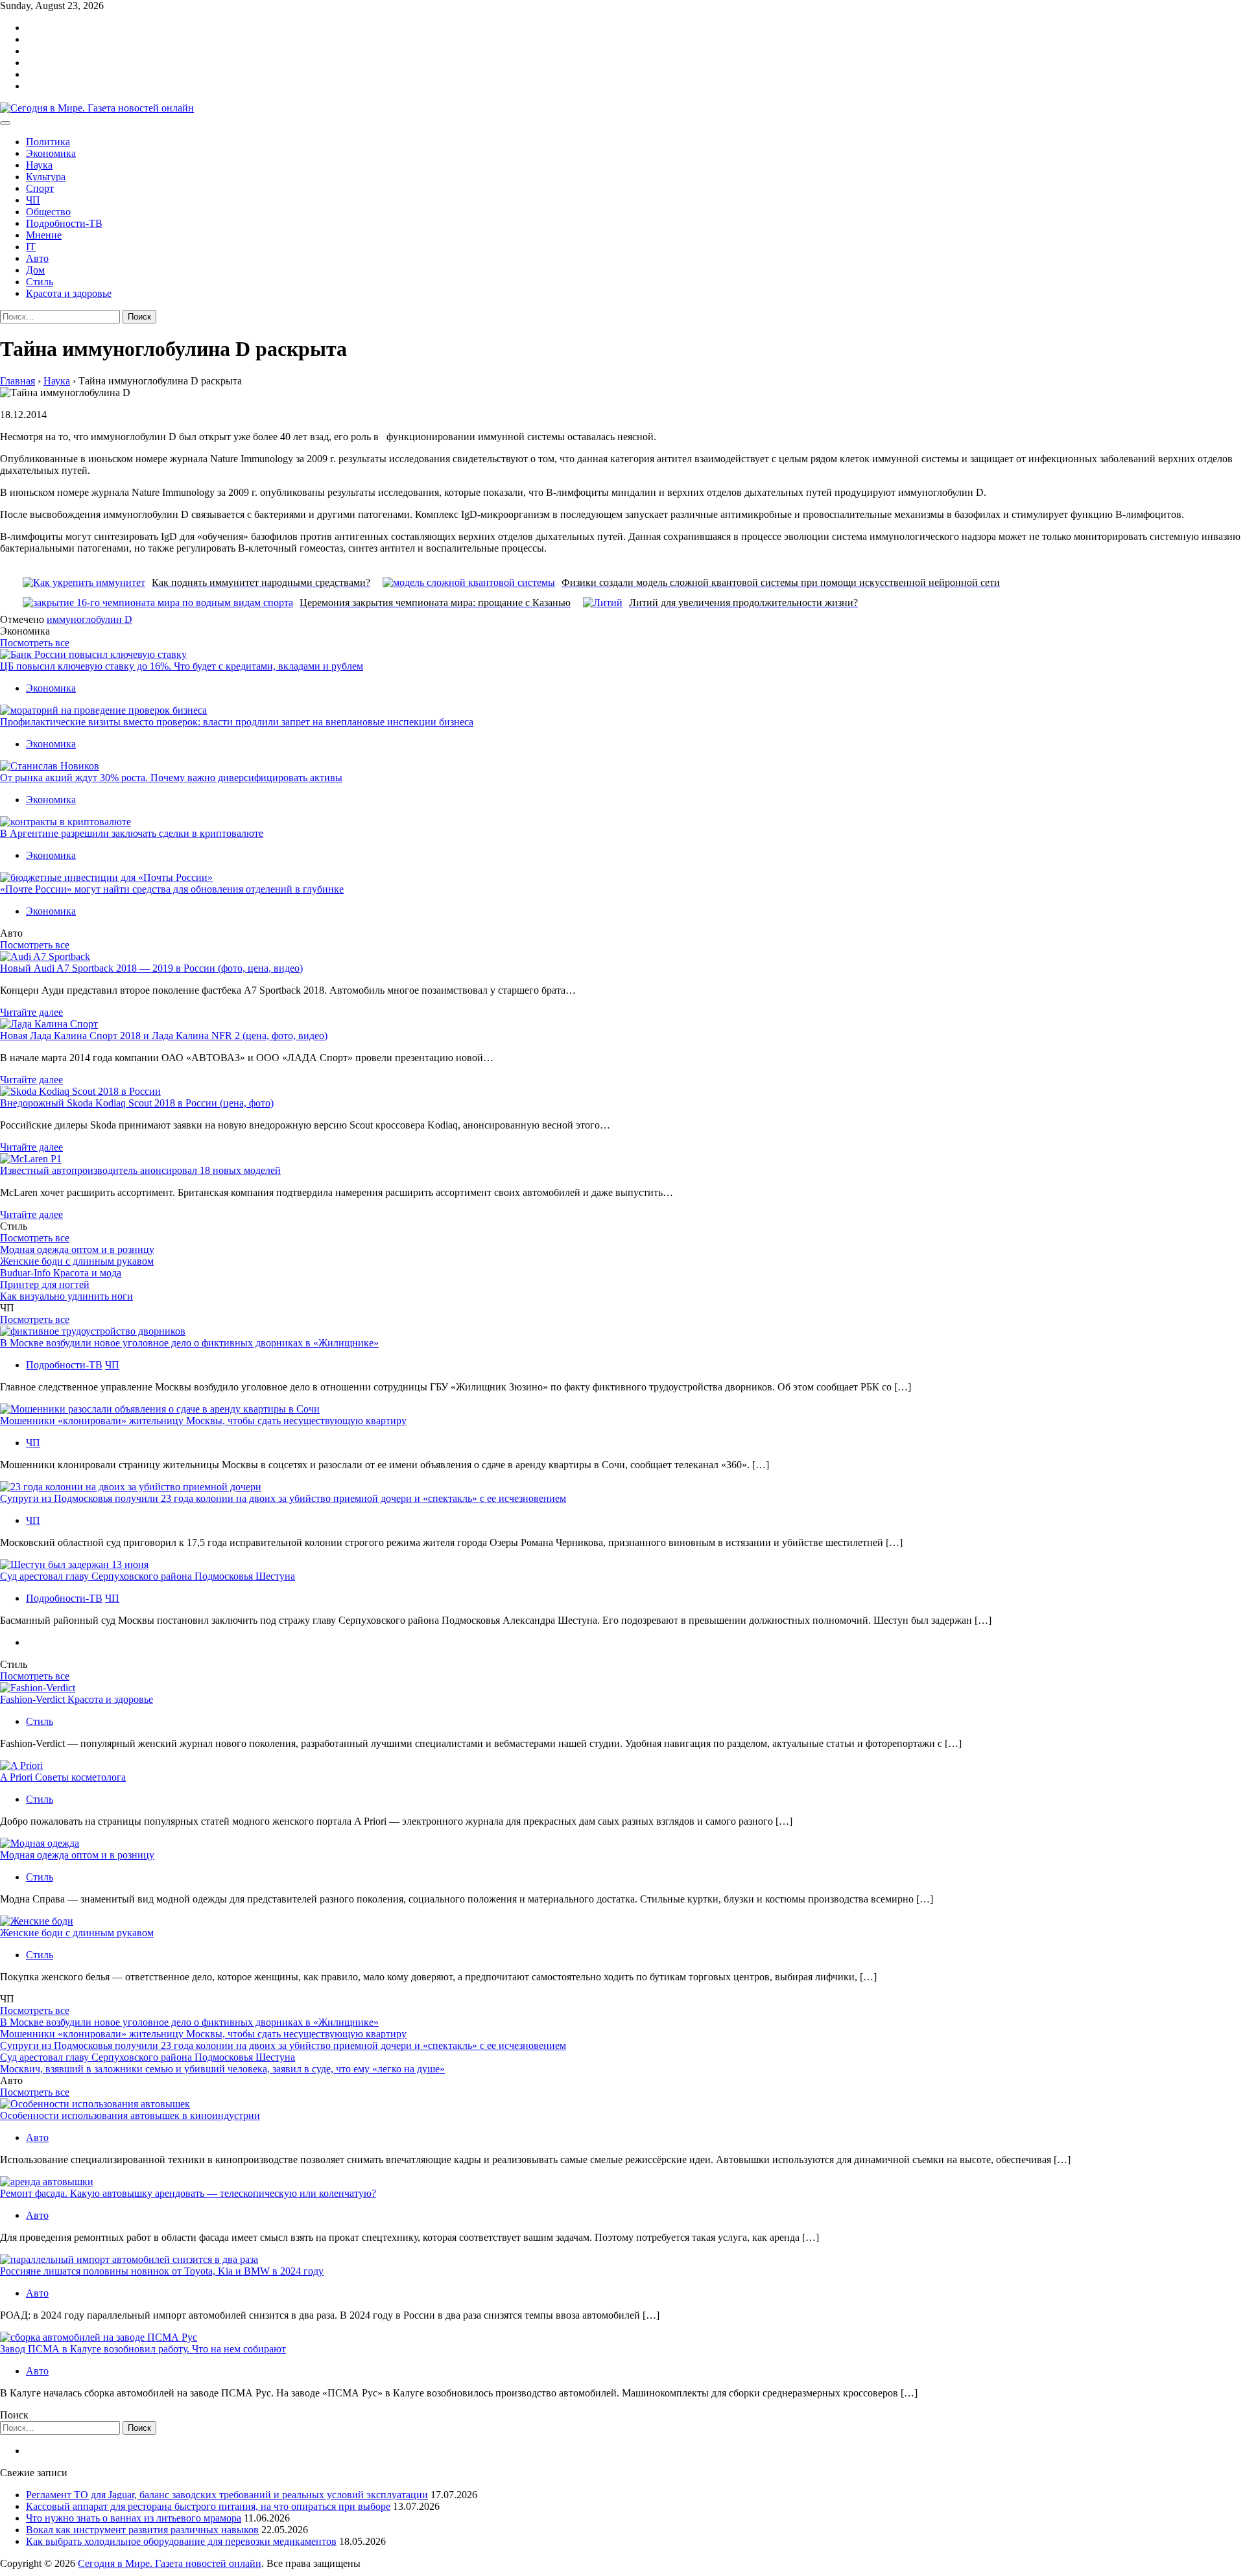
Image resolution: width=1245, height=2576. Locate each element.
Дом (35, 270)
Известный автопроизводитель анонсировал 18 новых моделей (140, 1170)
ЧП (33, 200)
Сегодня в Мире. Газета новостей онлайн (170, 2563)
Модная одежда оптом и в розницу (77, 1249)
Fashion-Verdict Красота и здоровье (77, 1699)
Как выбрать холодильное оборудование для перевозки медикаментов (181, 2541)
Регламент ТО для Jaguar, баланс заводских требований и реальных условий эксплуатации (227, 2495)
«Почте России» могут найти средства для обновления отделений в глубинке (172, 889)
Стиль (40, 282)
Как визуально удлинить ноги (66, 1296)
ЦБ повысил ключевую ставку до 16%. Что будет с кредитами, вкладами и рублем (182, 666)
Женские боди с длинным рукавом (77, 1261)
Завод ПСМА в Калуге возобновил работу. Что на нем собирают (143, 2349)
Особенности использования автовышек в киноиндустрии (130, 2115)
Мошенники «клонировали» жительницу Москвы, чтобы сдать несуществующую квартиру (203, 1421)
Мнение (44, 235)
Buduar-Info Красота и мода (61, 1273)
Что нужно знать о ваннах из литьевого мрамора (134, 2518)
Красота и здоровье (69, 293)
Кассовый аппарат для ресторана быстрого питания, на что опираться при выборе (208, 2506)
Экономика (51, 153)
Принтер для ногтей (45, 1284)
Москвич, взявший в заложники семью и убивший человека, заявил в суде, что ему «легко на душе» (222, 2069)
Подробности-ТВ (64, 223)
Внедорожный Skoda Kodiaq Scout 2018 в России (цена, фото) (137, 1103)
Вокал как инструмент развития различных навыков (142, 2530)
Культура (46, 177)
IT (31, 247)
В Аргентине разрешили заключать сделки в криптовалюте (132, 833)
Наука (39, 165)
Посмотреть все (35, 643)
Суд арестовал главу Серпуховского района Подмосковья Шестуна (148, 1576)
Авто (37, 258)
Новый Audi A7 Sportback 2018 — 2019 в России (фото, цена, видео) (151, 968)
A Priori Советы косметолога (63, 1777)
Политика (48, 142)
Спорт (40, 188)
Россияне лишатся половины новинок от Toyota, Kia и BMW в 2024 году (162, 2271)
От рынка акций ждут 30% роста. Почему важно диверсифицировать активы (171, 778)
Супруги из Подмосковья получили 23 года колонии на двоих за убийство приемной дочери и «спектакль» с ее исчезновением (283, 1498)
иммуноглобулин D (89, 619)
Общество (48, 212)
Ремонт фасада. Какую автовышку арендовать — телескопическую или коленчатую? (188, 2193)
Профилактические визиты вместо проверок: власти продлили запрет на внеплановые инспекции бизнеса (237, 722)
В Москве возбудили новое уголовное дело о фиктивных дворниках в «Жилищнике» (189, 1343)
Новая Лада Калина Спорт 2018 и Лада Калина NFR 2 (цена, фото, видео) (164, 1036)
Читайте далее (31, 1012)
